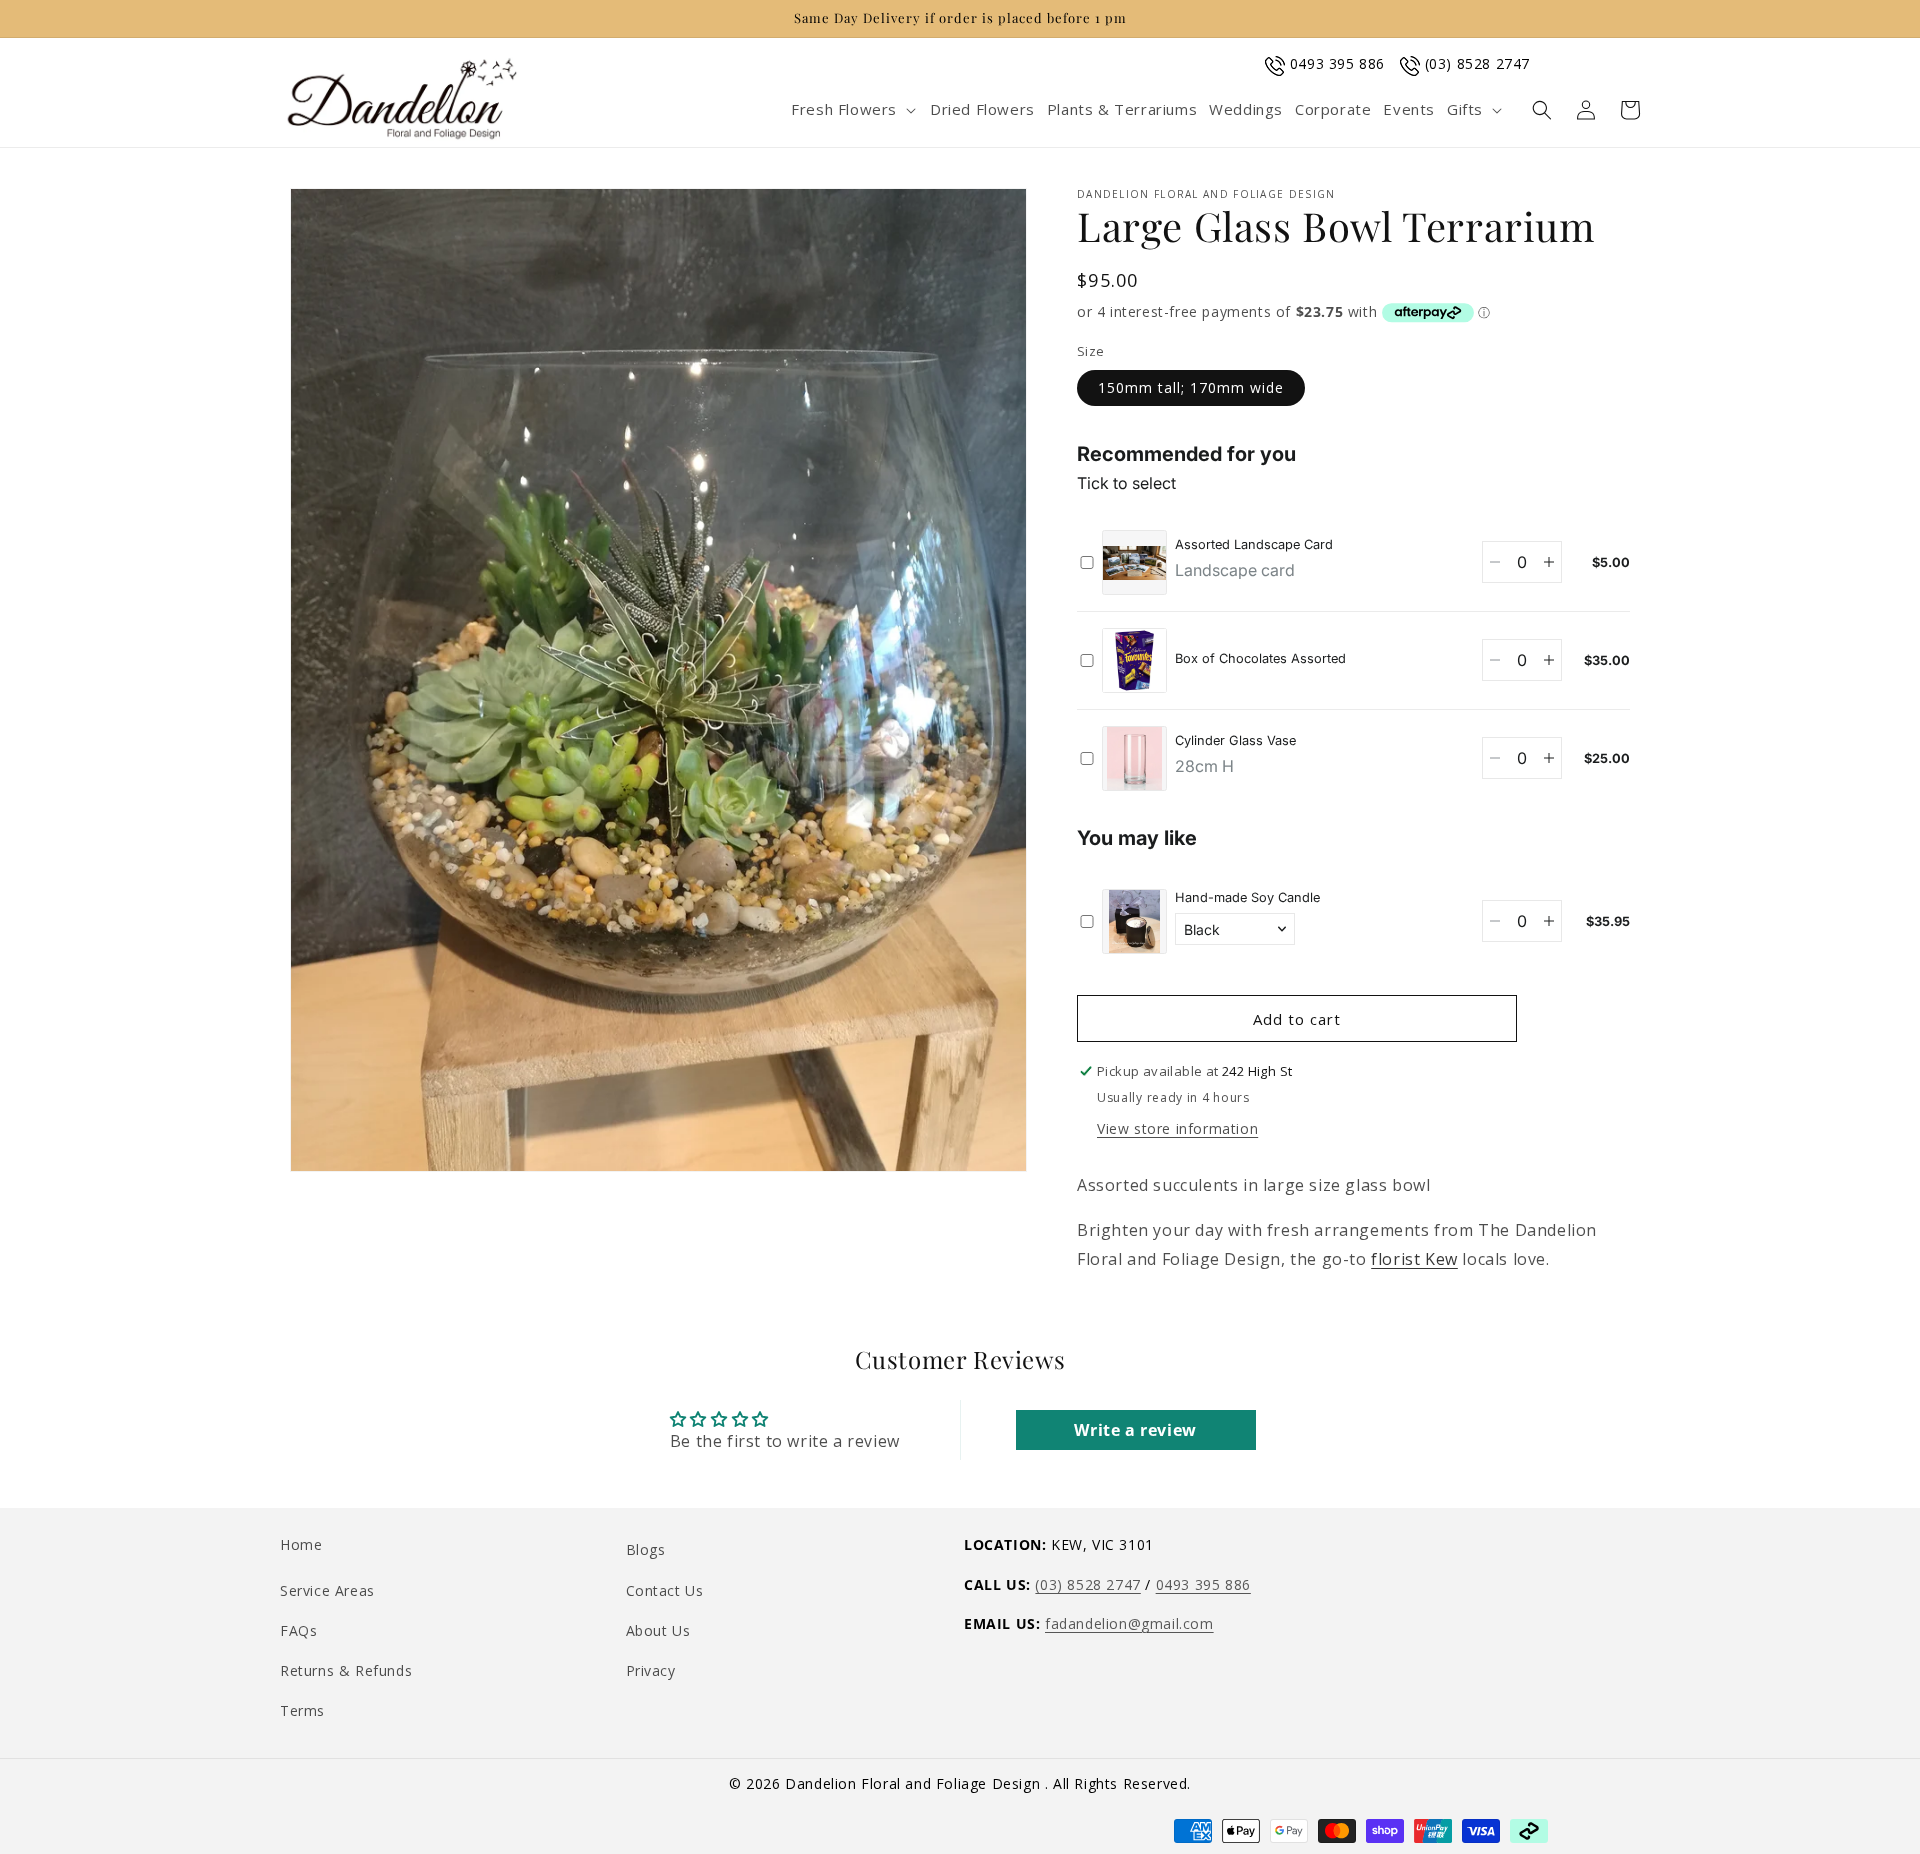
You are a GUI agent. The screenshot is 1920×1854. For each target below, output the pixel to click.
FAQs (298, 1630)
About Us (658, 1630)
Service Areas (327, 1590)
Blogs (646, 1549)
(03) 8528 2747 (1477, 63)
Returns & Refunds (346, 1670)
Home (301, 1544)
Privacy (651, 1670)
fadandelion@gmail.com (1129, 1623)
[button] (854, 110)
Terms (302, 1710)
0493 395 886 (1337, 63)
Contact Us (665, 1590)
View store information (1177, 1128)
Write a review (1135, 1430)
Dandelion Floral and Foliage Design (915, 1783)
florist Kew (1414, 1259)
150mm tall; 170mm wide (1191, 387)
